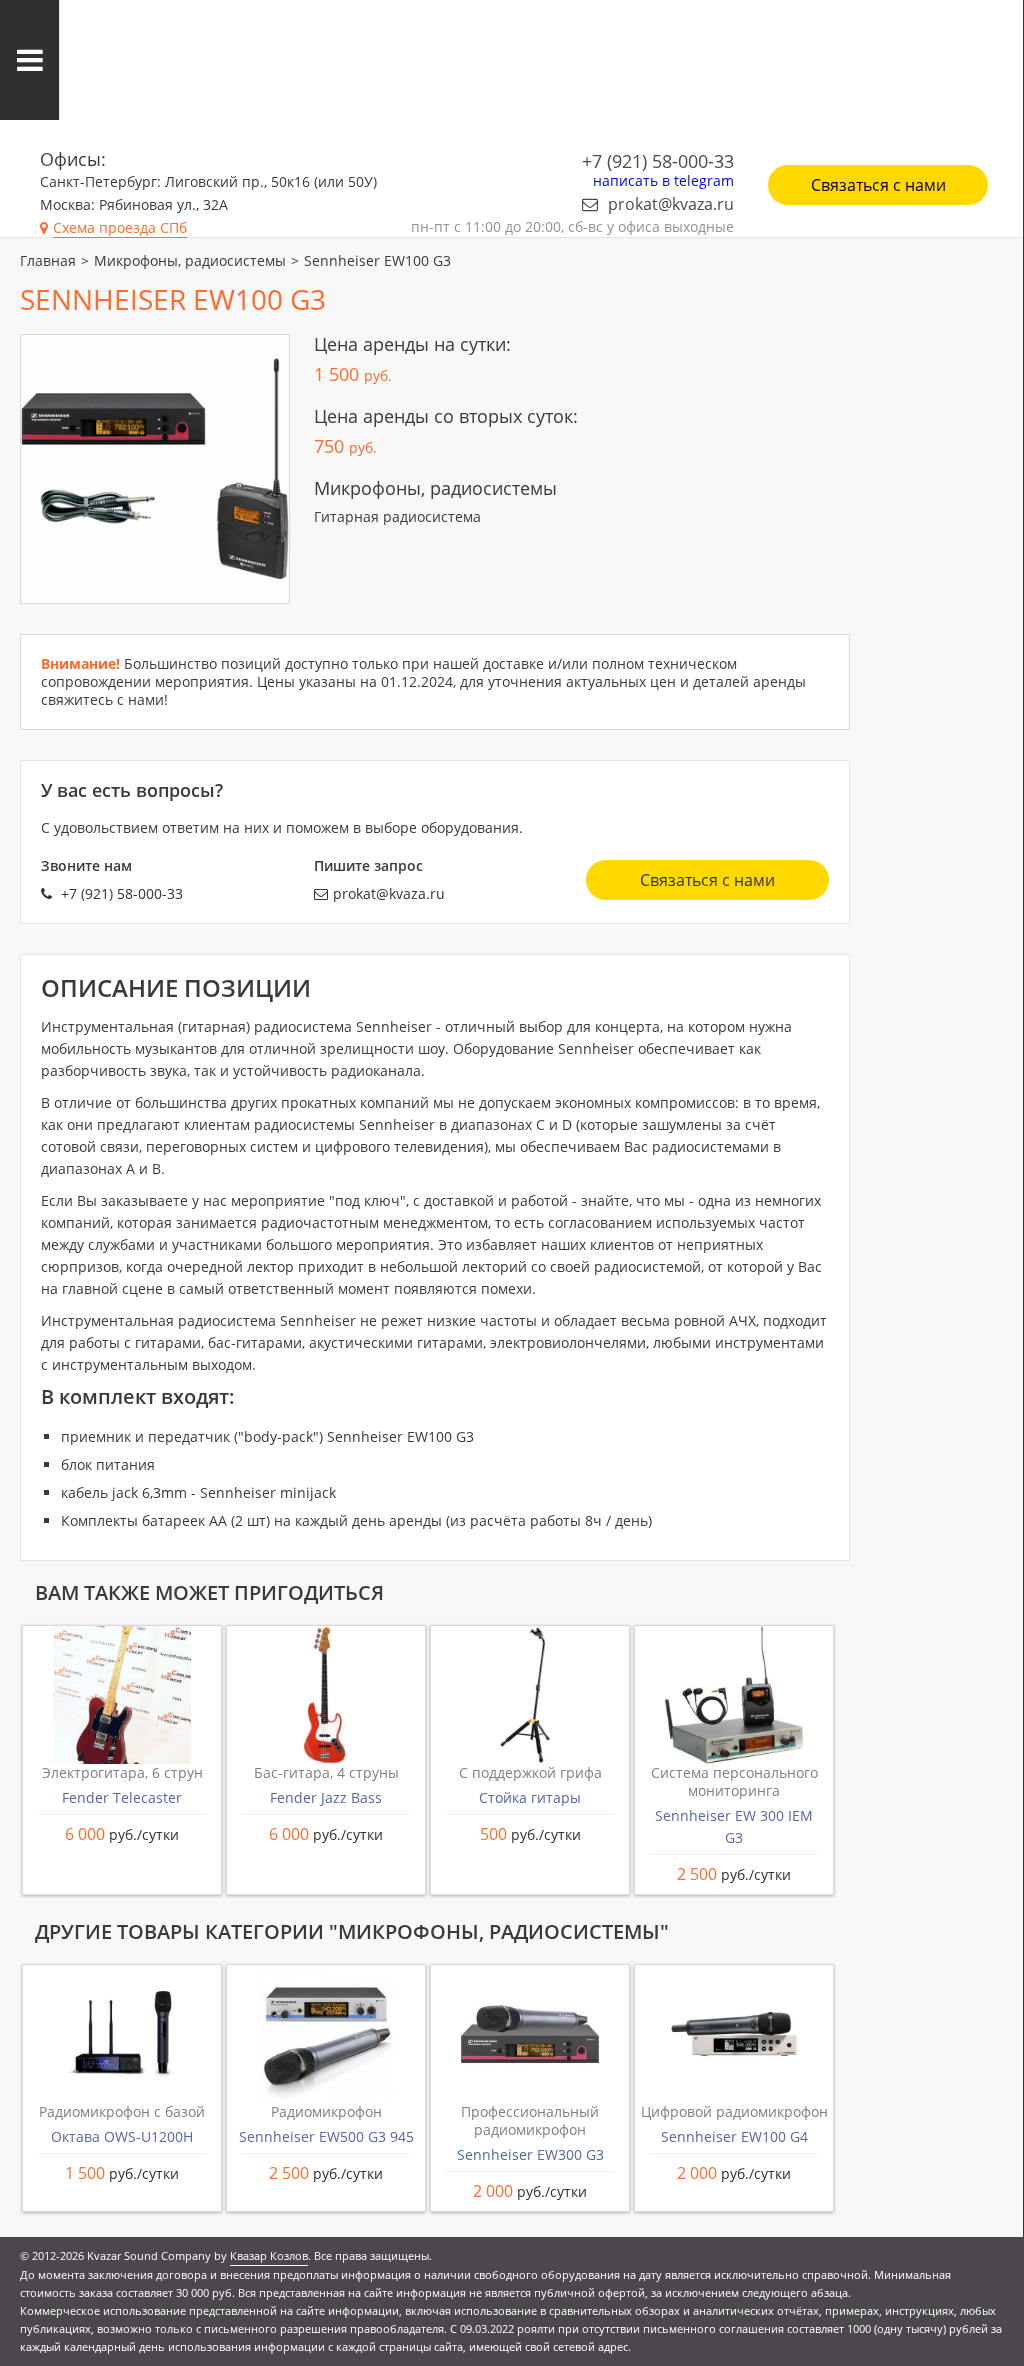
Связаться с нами (878, 185)
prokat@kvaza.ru (671, 204)
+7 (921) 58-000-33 (658, 161)
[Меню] (30, 60)
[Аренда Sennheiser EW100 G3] (155, 469)
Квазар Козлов (269, 2255)
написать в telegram (663, 181)
